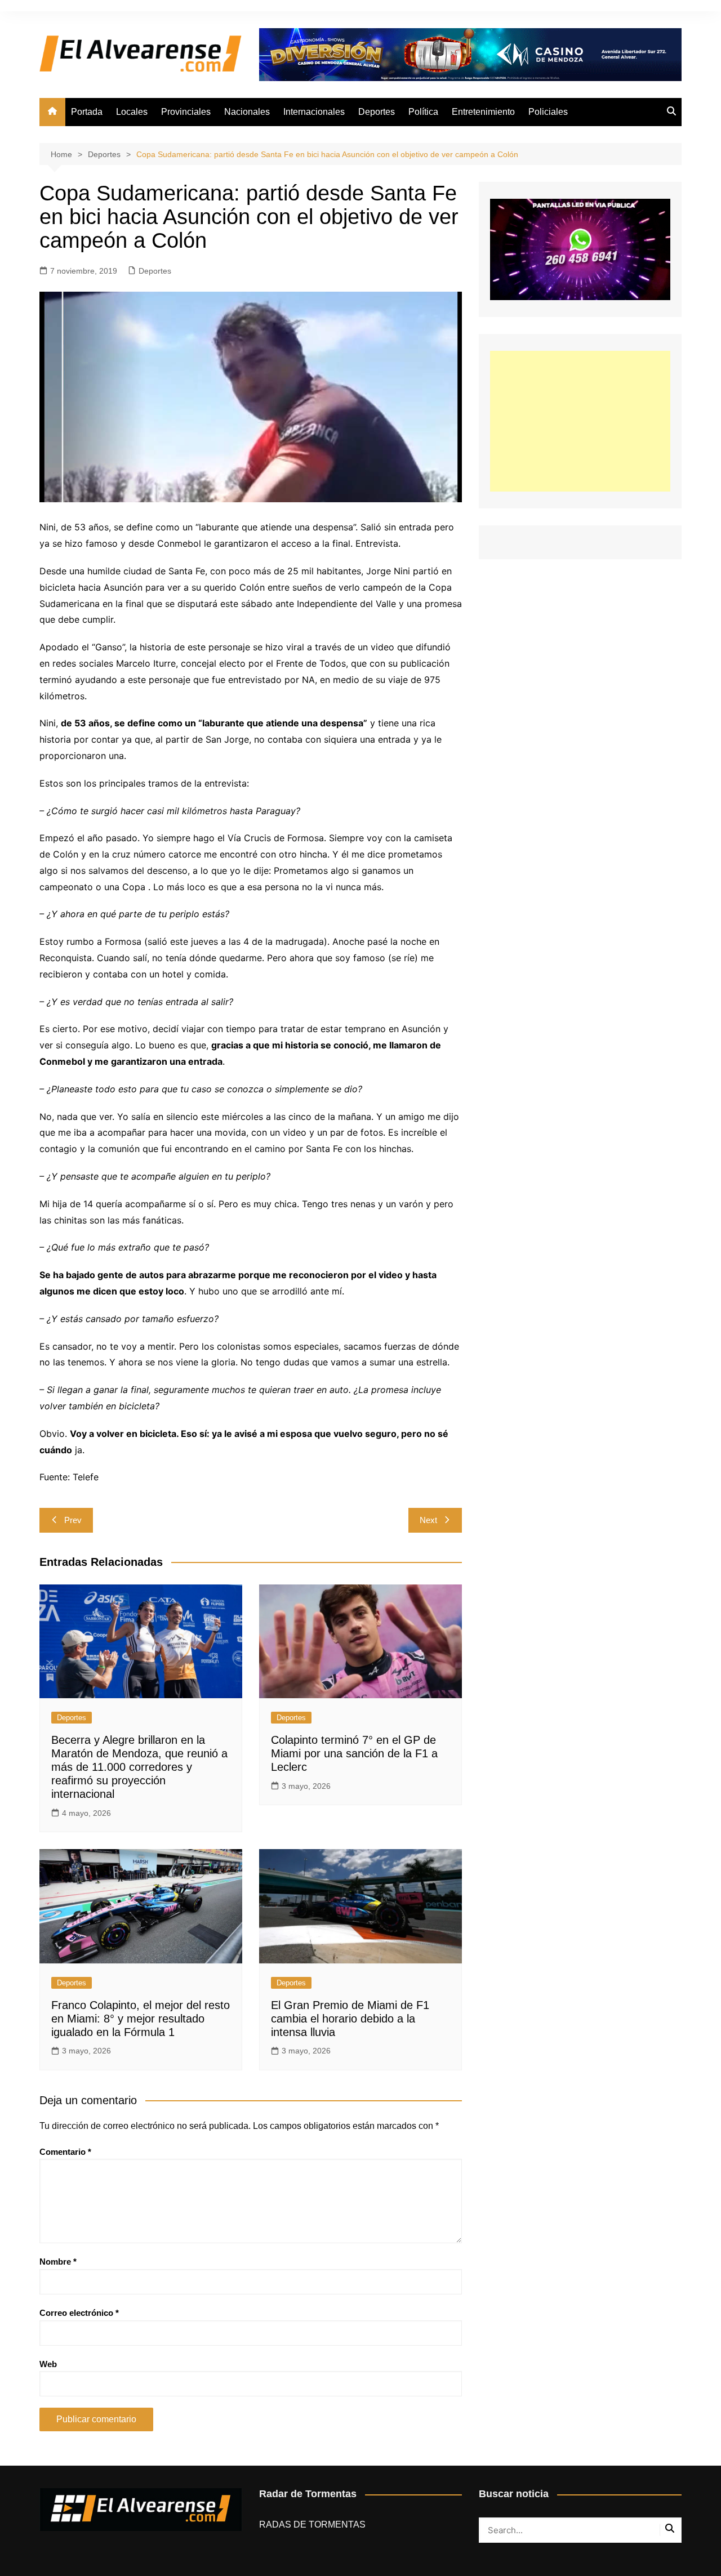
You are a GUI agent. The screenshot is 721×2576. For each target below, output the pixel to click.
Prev (73, 1520)
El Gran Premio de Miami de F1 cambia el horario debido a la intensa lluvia (350, 2019)
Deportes (377, 112)
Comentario (65, 2152)
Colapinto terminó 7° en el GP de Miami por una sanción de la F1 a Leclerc (354, 1753)
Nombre (58, 2262)
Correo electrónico (79, 2313)
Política (423, 112)
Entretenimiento (483, 112)
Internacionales (314, 112)
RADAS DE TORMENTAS (312, 2524)
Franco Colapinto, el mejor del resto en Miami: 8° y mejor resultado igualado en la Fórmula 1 (141, 2019)
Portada (87, 112)
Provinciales (186, 112)
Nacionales (247, 112)
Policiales (548, 112)
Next (428, 1520)
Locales (132, 112)
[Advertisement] (580, 421)
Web (48, 2364)
